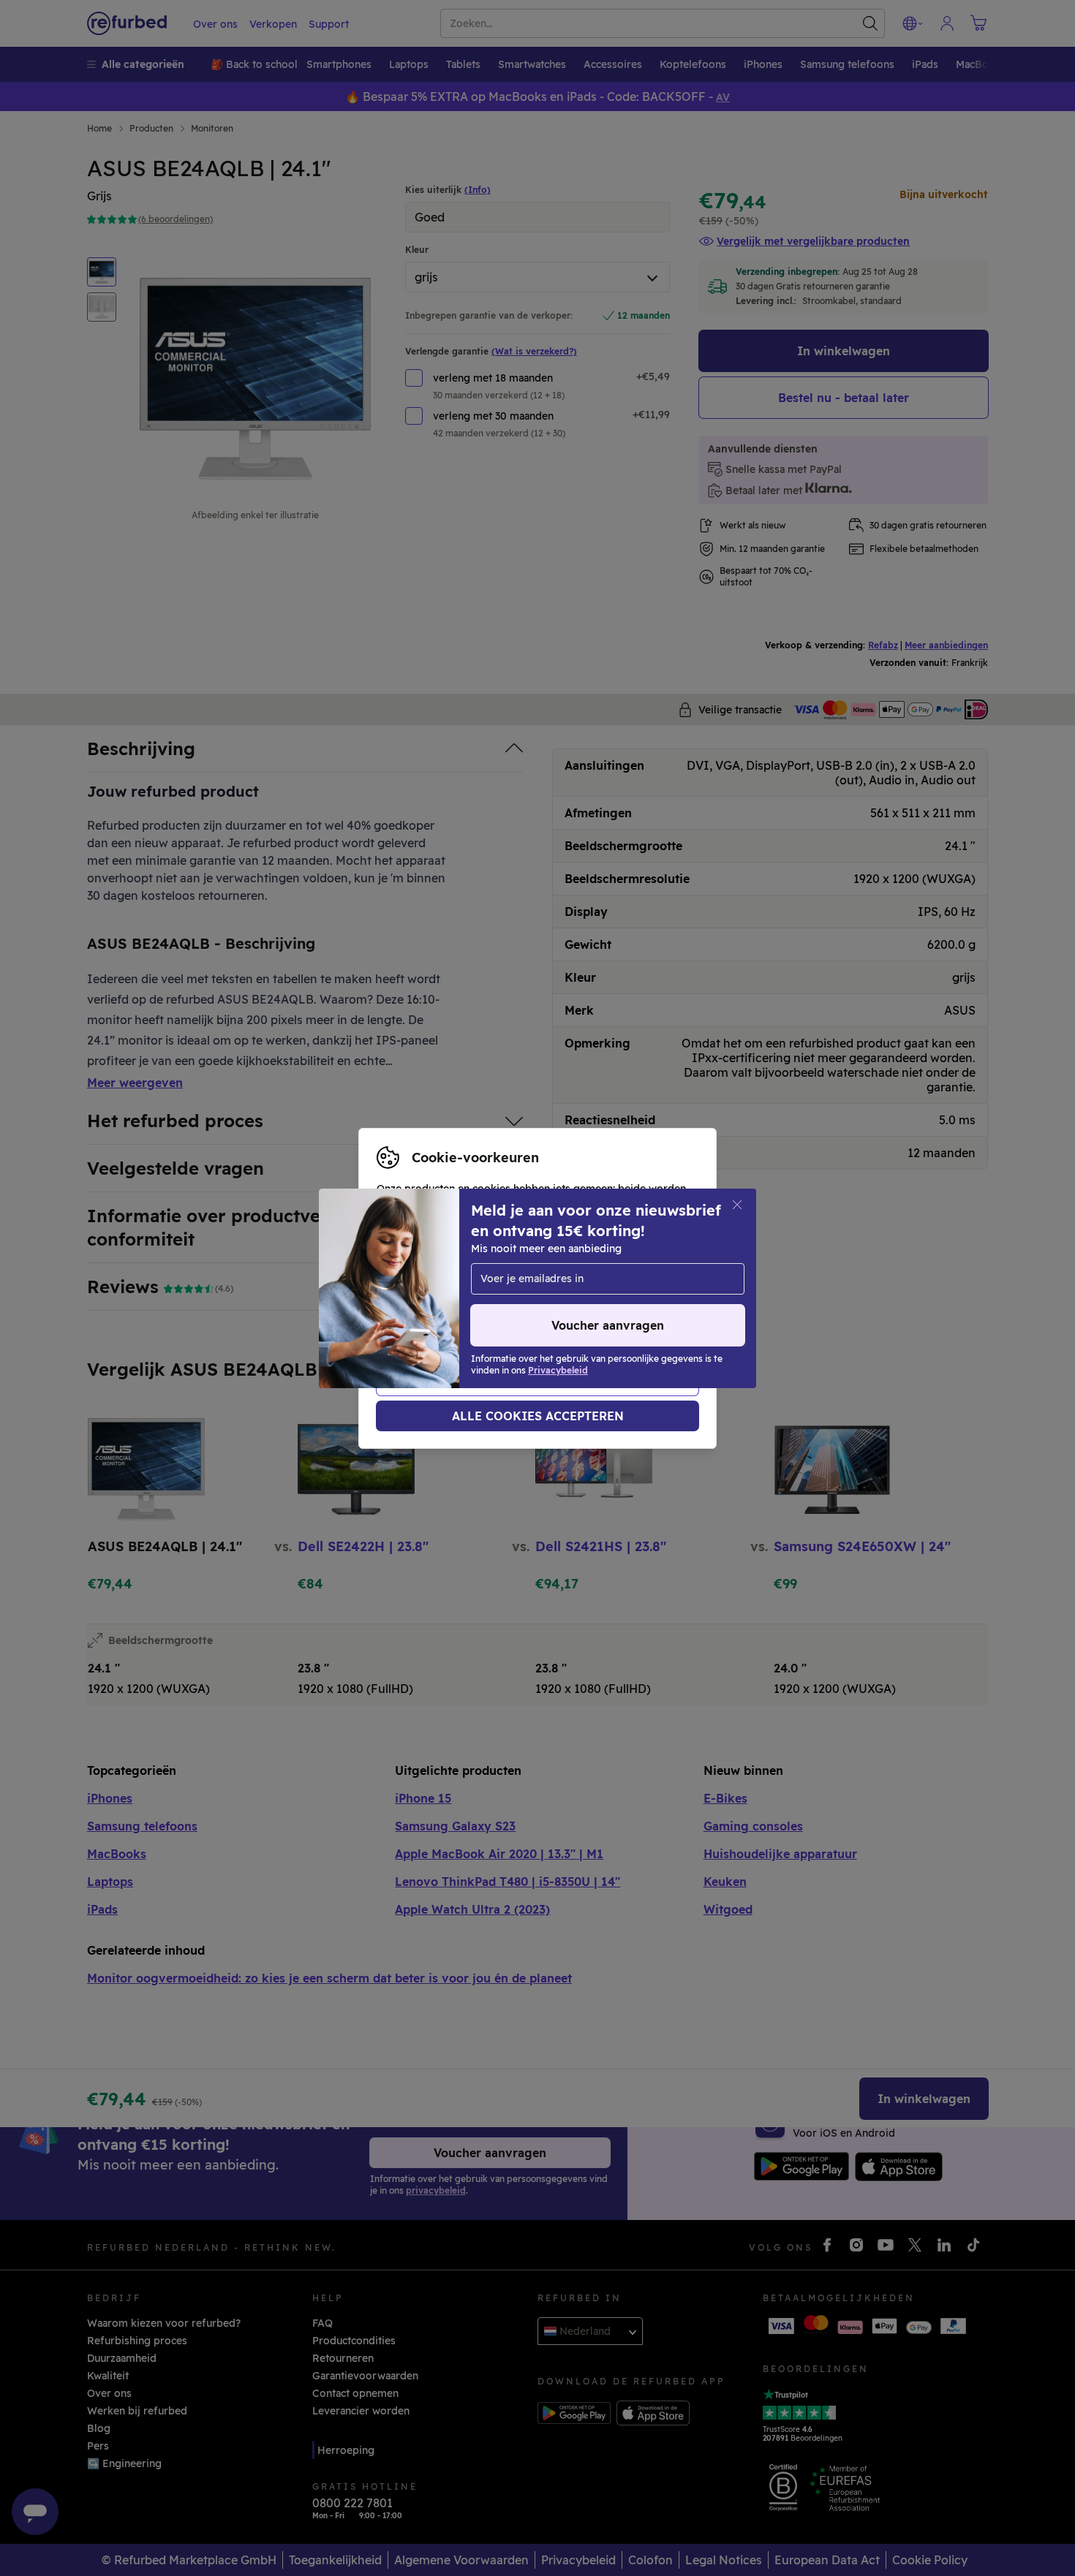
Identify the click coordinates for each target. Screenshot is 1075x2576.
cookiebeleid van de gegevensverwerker (479, 1311)
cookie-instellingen (426, 1281)
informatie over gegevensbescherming (475, 1296)
